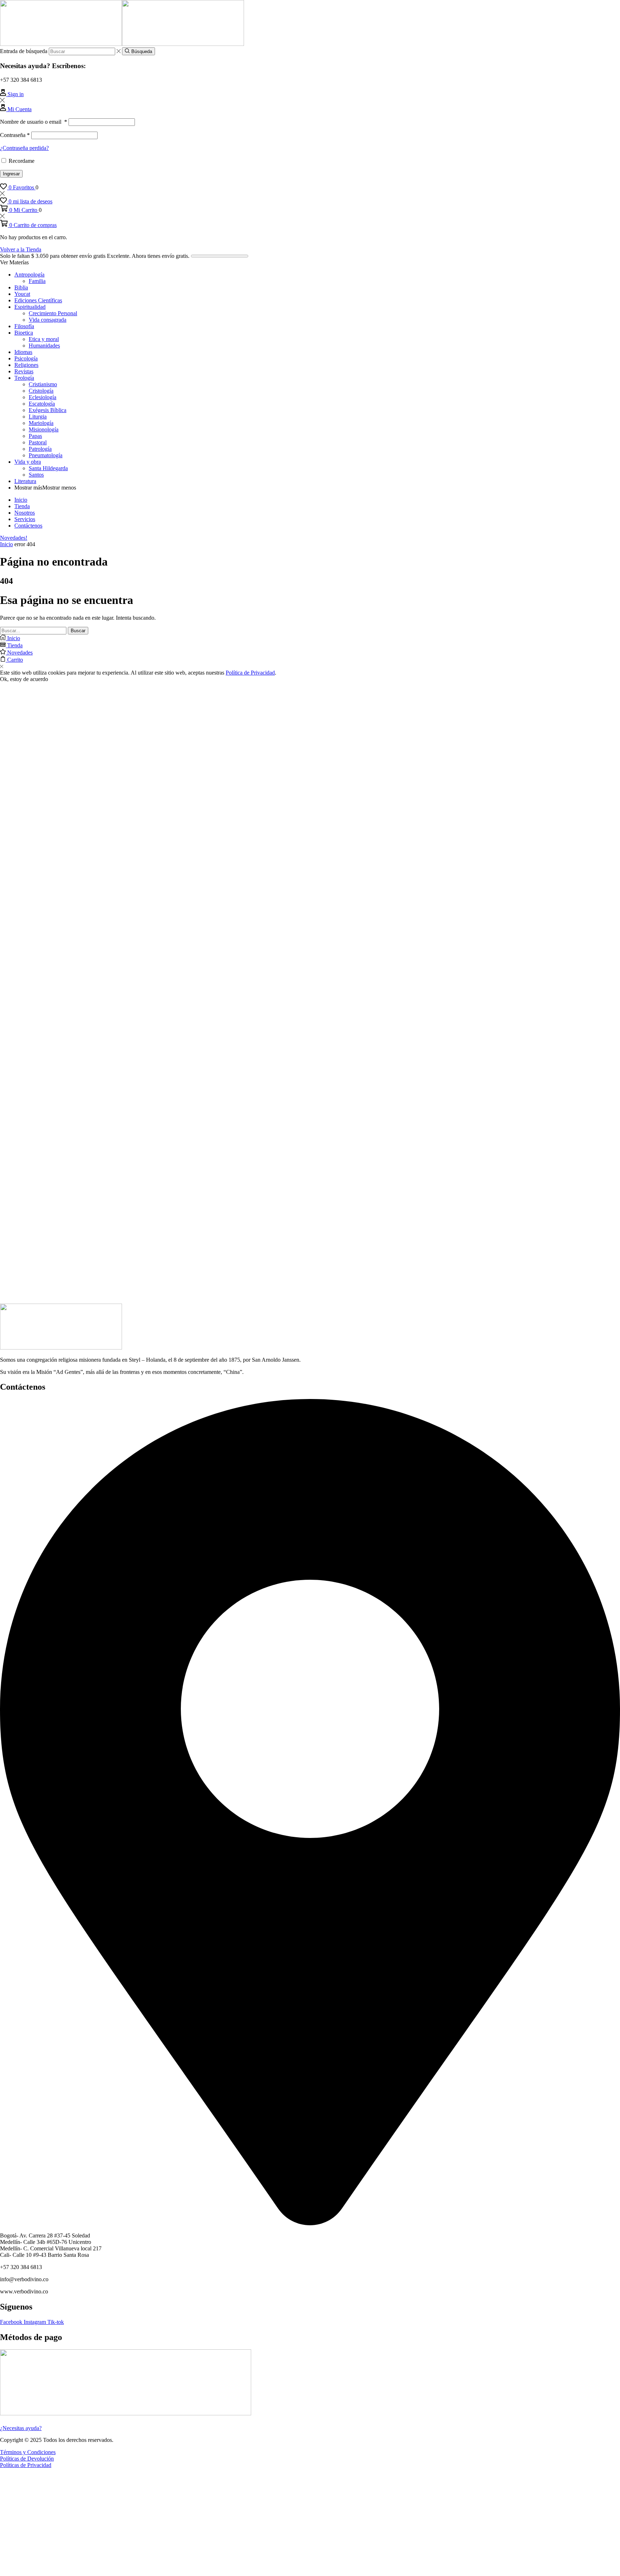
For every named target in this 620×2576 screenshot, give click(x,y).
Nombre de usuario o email (34, 122)
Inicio (21, 500)
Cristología (41, 391)
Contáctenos (28, 526)
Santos (36, 475)
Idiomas (23, 352)
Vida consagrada (48, 320)
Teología (24, 378)
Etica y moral (44, 339)
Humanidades (44, 346)
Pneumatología (46, 455)
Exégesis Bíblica (48, 410)
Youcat (22, 294)
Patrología (40, 449)
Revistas (24, 371)
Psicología (26, 358)
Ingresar (11, 174)
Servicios (25, 519)
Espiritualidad (30, 307)
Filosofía (24, 326)
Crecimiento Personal (53, 313)
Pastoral (38, 442)
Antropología (29, 275)
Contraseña (15, 135)
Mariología (41, 423)
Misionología (44, 429)
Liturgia (38, 417)
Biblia (21, 287)
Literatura (25, 481)
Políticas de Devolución (27, 2459)
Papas (35, 436)
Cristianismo (43, 384)
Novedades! (14, 538)
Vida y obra (28, 462)
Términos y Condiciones (28, 2452)
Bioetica (24, 333)
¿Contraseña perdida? (24, 148)
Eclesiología (43, 397)
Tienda (22, 506)
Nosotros (25, 513)
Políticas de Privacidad (26, 2465)
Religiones (26, 365)
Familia (37, 281)
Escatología (42, 404)
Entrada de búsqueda (24, 51)
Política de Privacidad (250, 673)
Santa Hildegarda (48, 468)
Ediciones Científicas (38, 300)
